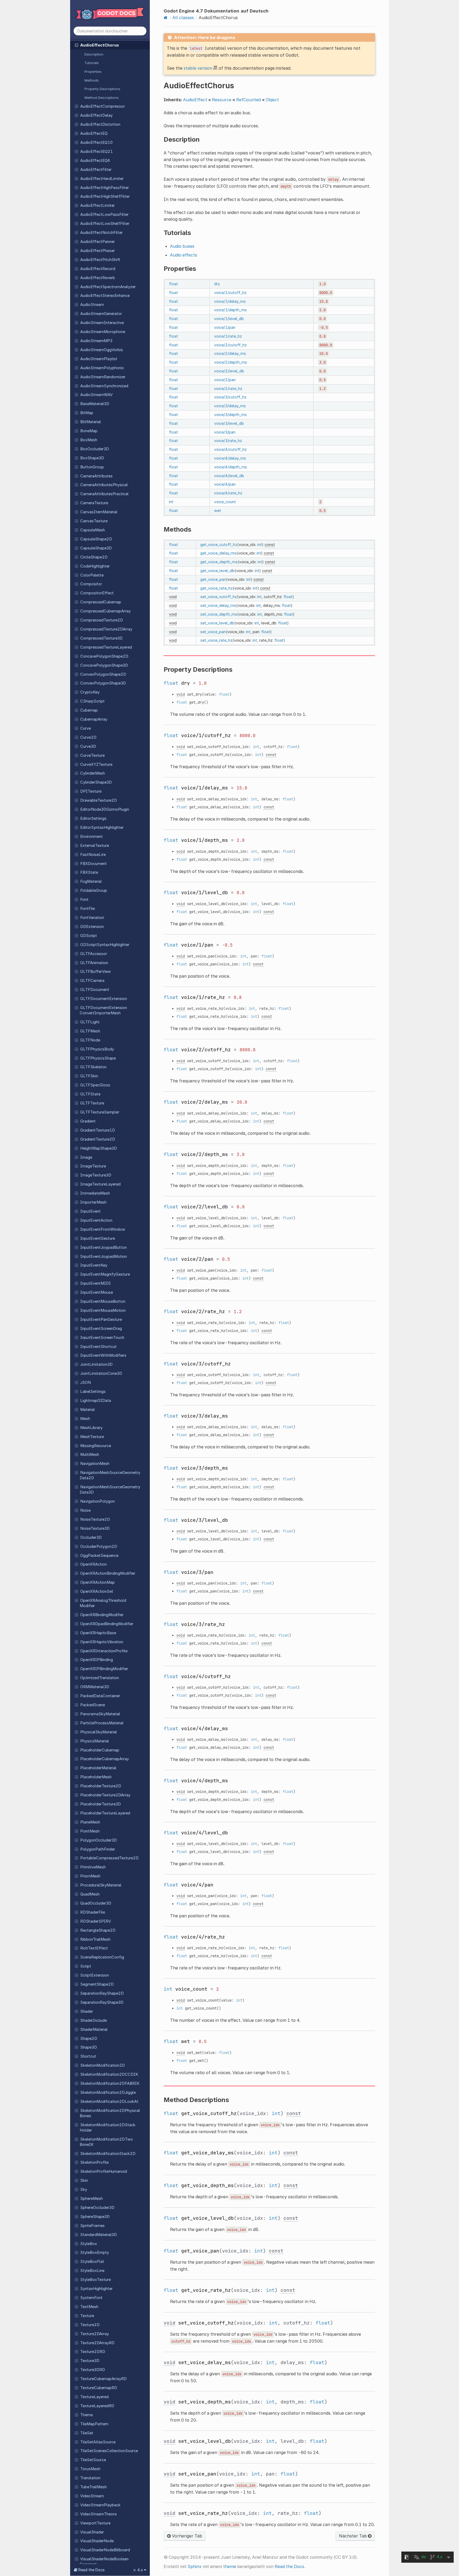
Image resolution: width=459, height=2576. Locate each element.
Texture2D (90, 2325)
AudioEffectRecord (98, 269)
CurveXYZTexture (96, 764)
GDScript (89, 936)
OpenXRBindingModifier (102, 1615)
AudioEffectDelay (96, 115)
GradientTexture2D (98, 1139)
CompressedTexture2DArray (106, 629)
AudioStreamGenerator (101, 314)
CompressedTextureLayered (106, 647)
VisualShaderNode (97, 2541)
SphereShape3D (95, 2217)
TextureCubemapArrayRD (103, 2379)
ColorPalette (92, 575)
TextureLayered (94, 2397)
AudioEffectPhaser (97, 251)
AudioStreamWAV (96, 395)
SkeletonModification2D (103, 2065)
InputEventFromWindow (103, 1229)
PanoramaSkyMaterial (100, 1714)
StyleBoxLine (92, 2271)
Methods (92, 80)
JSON (86, 1382)
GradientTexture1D (98, 1130)
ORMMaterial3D (95, 1687)
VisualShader (92, 2532)
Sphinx (195, 2566)
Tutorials (92, 63)
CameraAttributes (96, 476)
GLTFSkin (89, 1076)
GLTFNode (90, 1040)
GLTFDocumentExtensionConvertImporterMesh (103, 1010)
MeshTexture (92, 1437)
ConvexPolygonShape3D (103, 683)
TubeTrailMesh (93, 2487)
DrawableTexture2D (99, 800)
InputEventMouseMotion (103, 1310)
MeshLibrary (91, 1428)
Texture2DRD (93, 2352)
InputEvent (90, 1211)
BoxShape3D (92, 458)
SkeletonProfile (94, 2162)
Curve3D (88, 746)
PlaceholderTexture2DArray (105, 1795)
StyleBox (89, 2244)
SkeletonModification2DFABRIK (110, 2083)
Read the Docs (289, 2566)
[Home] (166, 18)
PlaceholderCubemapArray (105, 1759)
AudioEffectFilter (96, 170)
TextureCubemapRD (99, 2388)
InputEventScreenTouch (102, 1338)
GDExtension (92, 927)
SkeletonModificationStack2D (108, 2154)
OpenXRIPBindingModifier (104, 1669)
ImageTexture (93, 1166)
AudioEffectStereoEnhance (105, 296)
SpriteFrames (92, 2226)
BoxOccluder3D (95, 449)
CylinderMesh (93, 773)
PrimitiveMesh (93, 1867)
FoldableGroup (94, 890)
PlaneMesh (90, 1822)
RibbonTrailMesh (95, 1939)
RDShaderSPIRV (96, 1921)
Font (84, 900)
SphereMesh (92, 2199)
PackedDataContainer (100, 1696)
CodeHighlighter (95, 566)
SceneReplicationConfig (102, 1957)
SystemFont (91, 2298)
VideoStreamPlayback (100, 2505)
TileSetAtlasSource (98, 2442)
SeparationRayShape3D (102, 2002)
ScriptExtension (95, 1975)
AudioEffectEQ (94, 133)
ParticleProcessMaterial (102, 1723)
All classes (183, 18)
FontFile (88, 909)
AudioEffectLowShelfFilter (105, 224)
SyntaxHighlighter (96, 2289)
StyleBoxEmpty (95, 2253)
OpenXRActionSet (97, 1591)
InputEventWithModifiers (103, 1355)
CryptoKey (90, 692)
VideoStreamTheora (98, 2514)
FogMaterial (91, 881)
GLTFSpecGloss (95, 1085)
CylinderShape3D (96, 782)
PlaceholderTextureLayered (105, 1813)
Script (86, 1966)
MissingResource (96, 1446)
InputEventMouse (97, 1292)
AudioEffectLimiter (97, 205)
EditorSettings (93, 818)
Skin (84, 2180)
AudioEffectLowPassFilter (104, 215)
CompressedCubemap (101, 602)
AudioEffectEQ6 (95, 161)
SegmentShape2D (97, 1984)
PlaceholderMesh (96, 1777)
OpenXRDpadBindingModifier (107, 1624)
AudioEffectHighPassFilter (105, 188)
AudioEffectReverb (98, 278)
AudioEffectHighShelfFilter (105, 196)
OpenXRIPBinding (97, 1660)
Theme (86, 2415)
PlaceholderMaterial (98, 1768)
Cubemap (89, 710)
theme (230, 2566)
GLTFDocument (95, 990)
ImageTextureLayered (100, 1184)
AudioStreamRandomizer (103, 377)
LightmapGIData (96, 1401)
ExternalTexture (95, 846)
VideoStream (92, 2496)
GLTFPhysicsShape (98, 1058)
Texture (87, 2316)
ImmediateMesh (95, 1193)
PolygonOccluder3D (99, 1840)
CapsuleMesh (93, 530)
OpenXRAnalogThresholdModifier (103, 1603)
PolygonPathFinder (98, 1849)
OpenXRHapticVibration (102, 1642)
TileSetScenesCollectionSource (109, 2451)
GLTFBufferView (95, 972)
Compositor (91, 584)
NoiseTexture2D (95, 1519)
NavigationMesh (95, 1464)
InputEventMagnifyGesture (105, 1274)
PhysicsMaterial (95, 1741)
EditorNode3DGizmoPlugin (105, 809)
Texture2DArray (95, 2334)
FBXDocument (93, 864)
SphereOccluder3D (97, 2208)
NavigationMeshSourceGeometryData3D (110, 1490)
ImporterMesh (93, 1202)
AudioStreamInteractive (102, 323)
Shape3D (89, 2047)
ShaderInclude (93, 2020)
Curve (86, 728)
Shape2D (89, 2039)
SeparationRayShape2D (102, 1993)
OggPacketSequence (99, 1556)
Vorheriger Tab (186, 2536)
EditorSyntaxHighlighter (102, 827)
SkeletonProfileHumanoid (104, 2171)
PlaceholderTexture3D (101, 1804)
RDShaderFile (93, 1912)
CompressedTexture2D (102, 620)
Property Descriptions (102, 89)
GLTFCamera (92, 981)
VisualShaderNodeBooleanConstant (104, 2562)
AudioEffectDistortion (100, 124)
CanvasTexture (94, 521)
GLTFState (90, 1094)
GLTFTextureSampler (100, 1112)
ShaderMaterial (94, 2029)
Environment (92, 837)
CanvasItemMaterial (99, 512)
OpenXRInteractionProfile (104, 1651)
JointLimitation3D (96, 1364)
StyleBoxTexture (95, 2280)
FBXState (89, 872)
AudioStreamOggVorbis (102, 350)
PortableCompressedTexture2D (109, 1858)
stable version (198, 68)
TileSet (87, 2433)
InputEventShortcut (98, 1347)
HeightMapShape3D (99, 1148)
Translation (90, 2478)
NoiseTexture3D (95, 1528)
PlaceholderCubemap (100, 1750)
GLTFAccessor (94, 954)
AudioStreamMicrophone (103, 332)
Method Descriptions (102, 98)
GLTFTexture (92, 1103)
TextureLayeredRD (97, 2406)
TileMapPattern (94, 2424)
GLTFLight (90, 1022)
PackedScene (93, 1705)
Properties (93, 72)
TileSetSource (93, 2460)
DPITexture (91, 791)
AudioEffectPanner (97, 242)
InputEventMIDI (95, 1283)
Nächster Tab (353, 2536)
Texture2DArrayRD (97, 2343)
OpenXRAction (93, 1564)
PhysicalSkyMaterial (99, 1732)
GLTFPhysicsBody (97, 1049)
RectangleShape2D (98, 1930)
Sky (84, 2190)
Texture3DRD (93, 2370)
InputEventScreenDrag (101, 1329)
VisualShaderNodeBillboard (105, 2550)
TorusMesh (90, 2469)
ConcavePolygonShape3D (104, 665)
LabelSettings (93, 1392)
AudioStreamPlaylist (99, 359)
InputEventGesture (98, 1238)
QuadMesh (90, 1894)
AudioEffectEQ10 (96, 142)
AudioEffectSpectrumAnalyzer (108, 287)
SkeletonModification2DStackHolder (108, 2128)
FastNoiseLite (93, 855)
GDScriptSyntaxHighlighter (105, 945)
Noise (85, 1510)
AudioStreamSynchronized (104, 386)
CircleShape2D (94, 557)
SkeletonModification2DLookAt (109, 2102)
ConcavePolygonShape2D (104, 656)
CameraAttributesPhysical (104, 485)
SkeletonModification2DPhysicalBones (110, 2113)
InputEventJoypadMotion (104, 1257)
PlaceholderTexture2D (101, 1786)
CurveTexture (92, 755)
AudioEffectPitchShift (100, 260)
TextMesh (89, 2307)
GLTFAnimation (94, 963)
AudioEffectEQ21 (97, 152)
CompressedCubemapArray (105, 611)
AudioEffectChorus (100, 45)
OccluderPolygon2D (99, 1547)
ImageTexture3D (96, 1175)
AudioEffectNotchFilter (101, 233)
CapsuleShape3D (96, 548)
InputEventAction (96, 1220)
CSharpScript (92, 701)
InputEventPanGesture (101, 1319)
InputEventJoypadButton (103, 1247)
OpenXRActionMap (97, 1582)
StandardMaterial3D (99, 2235)
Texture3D (90, 2361)
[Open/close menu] (76, 45)
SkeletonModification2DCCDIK (109, 2074)
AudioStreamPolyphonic (102, 368)
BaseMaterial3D (95, 404)
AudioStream (92, 305)
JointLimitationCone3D (101, 1373)
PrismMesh (90, 1876)
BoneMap (89, 431)
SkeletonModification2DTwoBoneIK (106, 2142)
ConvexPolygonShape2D (103, 674)
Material (88, 1410)
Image (86, 1157)
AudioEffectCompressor (103, 106)
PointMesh (90, 1831)
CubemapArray (94, 719)
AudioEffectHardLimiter (102, 179)
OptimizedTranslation (100, 1678)
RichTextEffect (94, 1948)
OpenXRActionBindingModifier (108, 1573)
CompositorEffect (97, 593)
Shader (87, 2011)
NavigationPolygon (97, 1501)
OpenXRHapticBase (98, 1633)
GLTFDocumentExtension (104, 999)
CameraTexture (94, 503)
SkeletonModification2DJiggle (108, 2092)
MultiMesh (90, 1455)
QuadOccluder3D (96, 1903)
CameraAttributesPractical (104, 494)
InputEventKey (94, 1265)
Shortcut (88, 2056)
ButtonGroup (92, 467)
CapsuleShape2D (96, 539)
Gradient (88, 1121)
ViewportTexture (95, 2523)
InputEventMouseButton (103, 1301)
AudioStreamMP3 (96, 341)
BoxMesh (89, 440)
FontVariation (92, 918)
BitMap (87, 413)
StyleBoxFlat (92, 2262)
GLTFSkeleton (93, 1067)
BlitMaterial (91, 422)
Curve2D (88, 737)
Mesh (85, 1419)
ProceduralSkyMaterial (101, 1885)
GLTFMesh (90, 1031)
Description (94, 54)
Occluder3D (91, 1537)
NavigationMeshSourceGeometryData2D (110, 1475)
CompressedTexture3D (101, 638)
